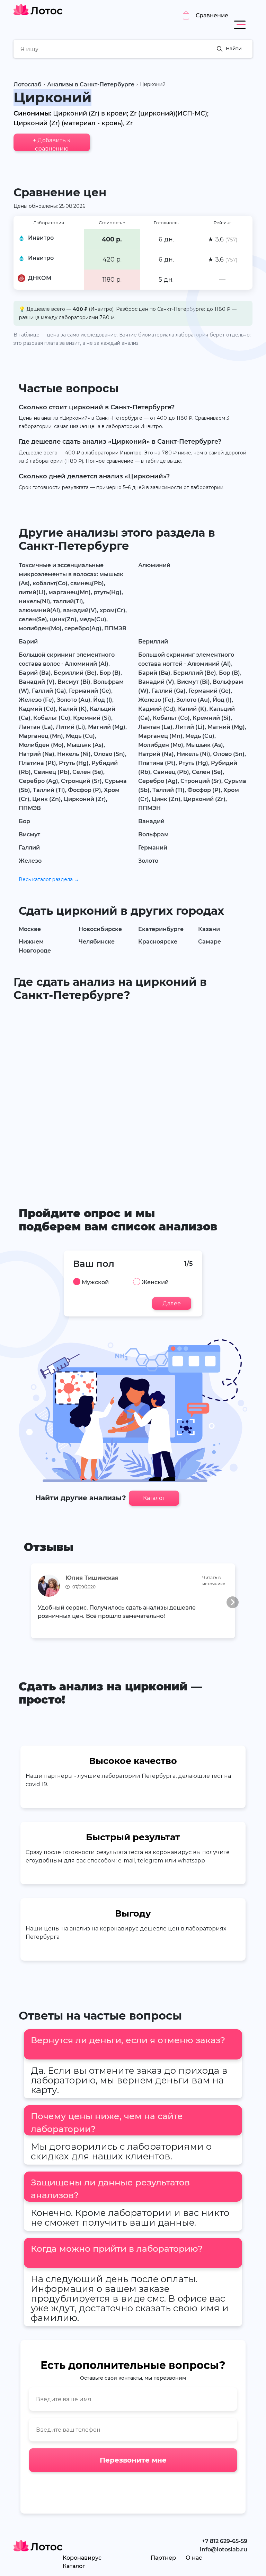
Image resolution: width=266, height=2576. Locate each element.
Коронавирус (82, 2558)
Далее (172, 1303)
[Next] (233, 1602)
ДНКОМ (40, 278)
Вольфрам (153, 834)
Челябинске (97, 942)
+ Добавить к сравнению (52, 144)
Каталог (154, 1498)
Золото (148, 861)
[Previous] (33, 1602)
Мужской (95, 1282)
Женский (155, 1282)
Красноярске (158, 942)
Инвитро (41, 238)
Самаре (210, 942)
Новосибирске (100, 929)
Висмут (29, 834)
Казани (209, 929)
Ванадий (151, 821)
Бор (24, 821)
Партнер (163, 2558)
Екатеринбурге (161, 929)
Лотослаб (28, 84)
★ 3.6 (223, 239)
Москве (30, 929)
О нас (194, 2558)
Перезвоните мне (133, 2460)
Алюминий (154, 565)
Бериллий (153, 642)
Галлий (29, 848)
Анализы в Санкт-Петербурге (91, 84)
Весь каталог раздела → (49, 879)
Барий (28, 642)
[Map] (133, 1094)
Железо (30, 861)
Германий (153, 848)
